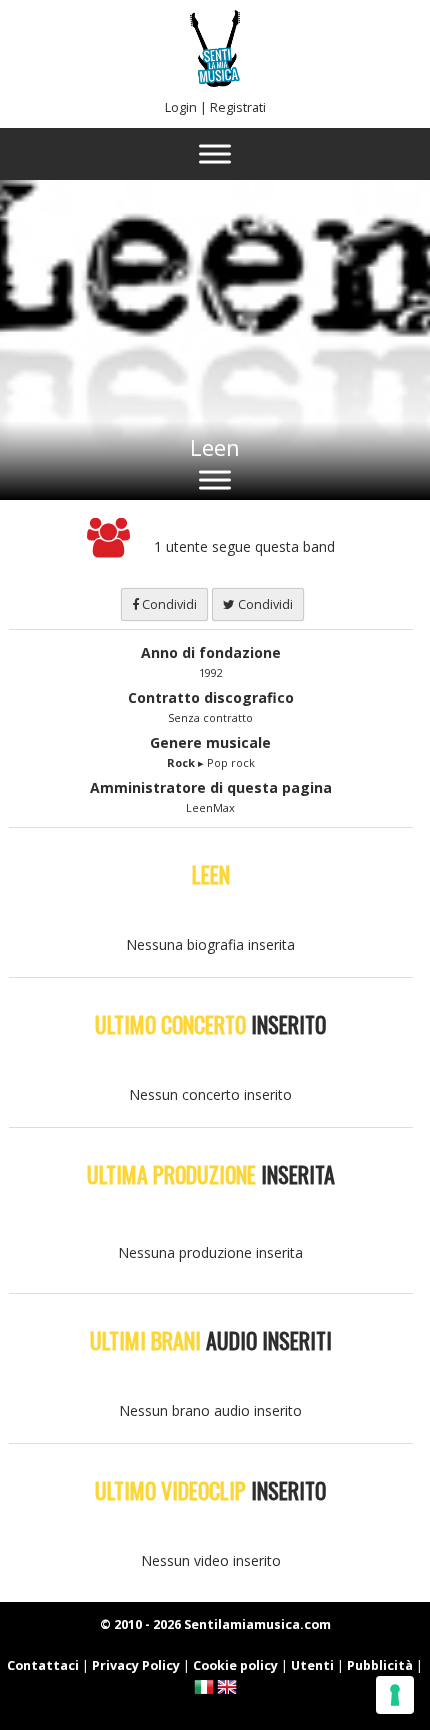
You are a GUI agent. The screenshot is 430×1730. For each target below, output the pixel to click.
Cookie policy (235, 1665)
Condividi (168, 604)
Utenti (312, 1665)
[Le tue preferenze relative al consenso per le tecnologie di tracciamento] (395, 1695)
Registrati (238, 107)
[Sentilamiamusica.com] (215, 81)
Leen (215, 447)
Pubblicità (380, 1665)
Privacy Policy (136, 1665)
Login (181, 107)
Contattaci (43, 1665)
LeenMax (210, 807)
